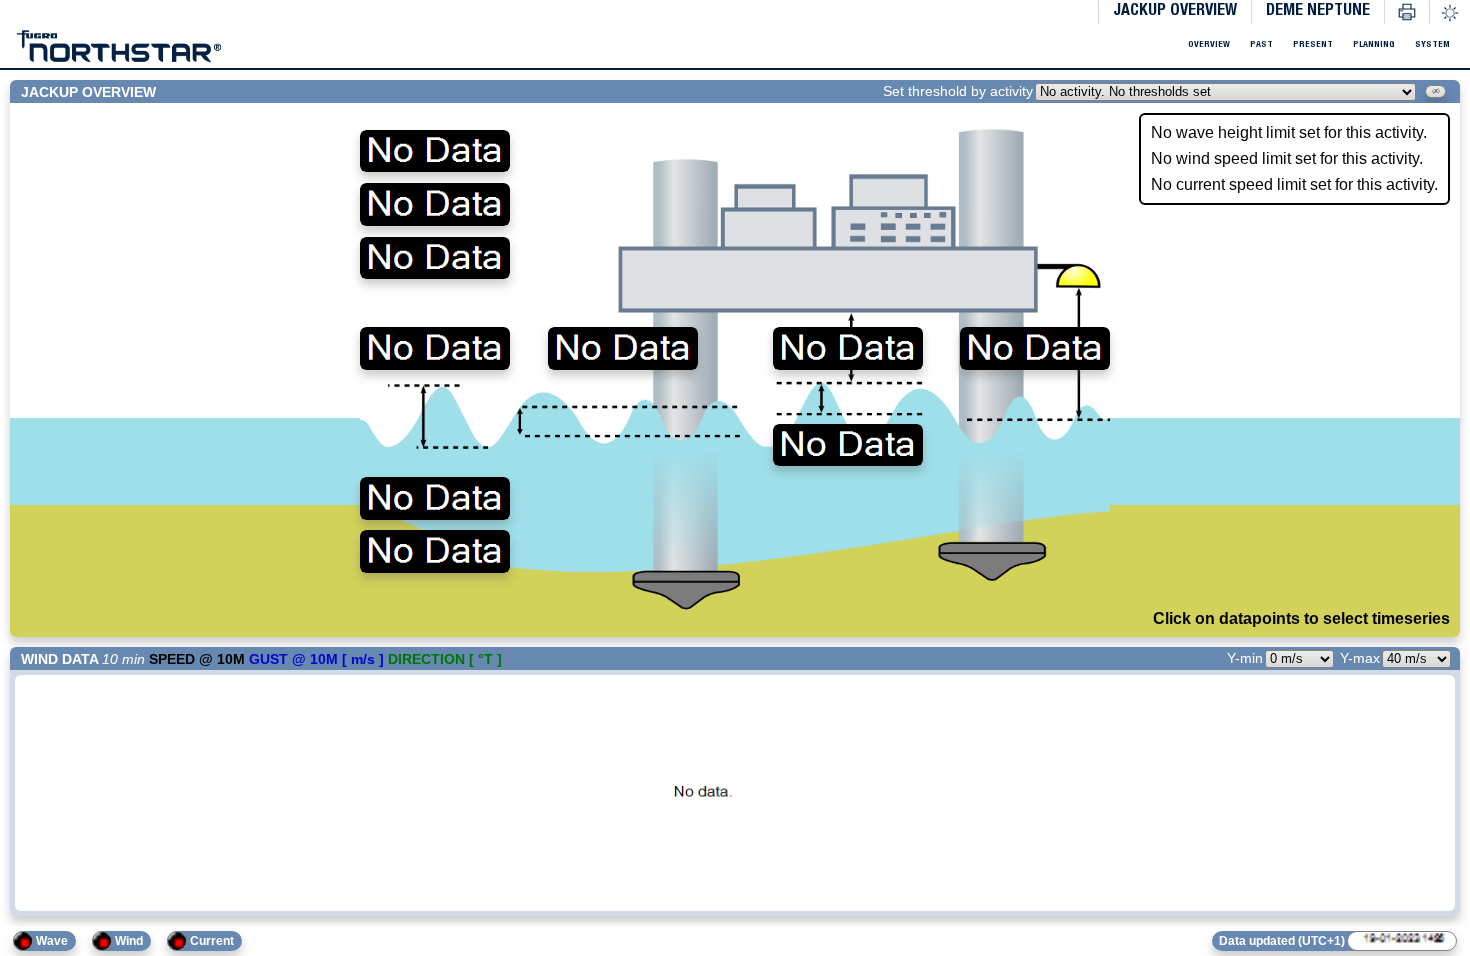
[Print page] (1406, 12)
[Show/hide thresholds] (1426, 94)
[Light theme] (1450, 13)
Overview (1115, 45)
